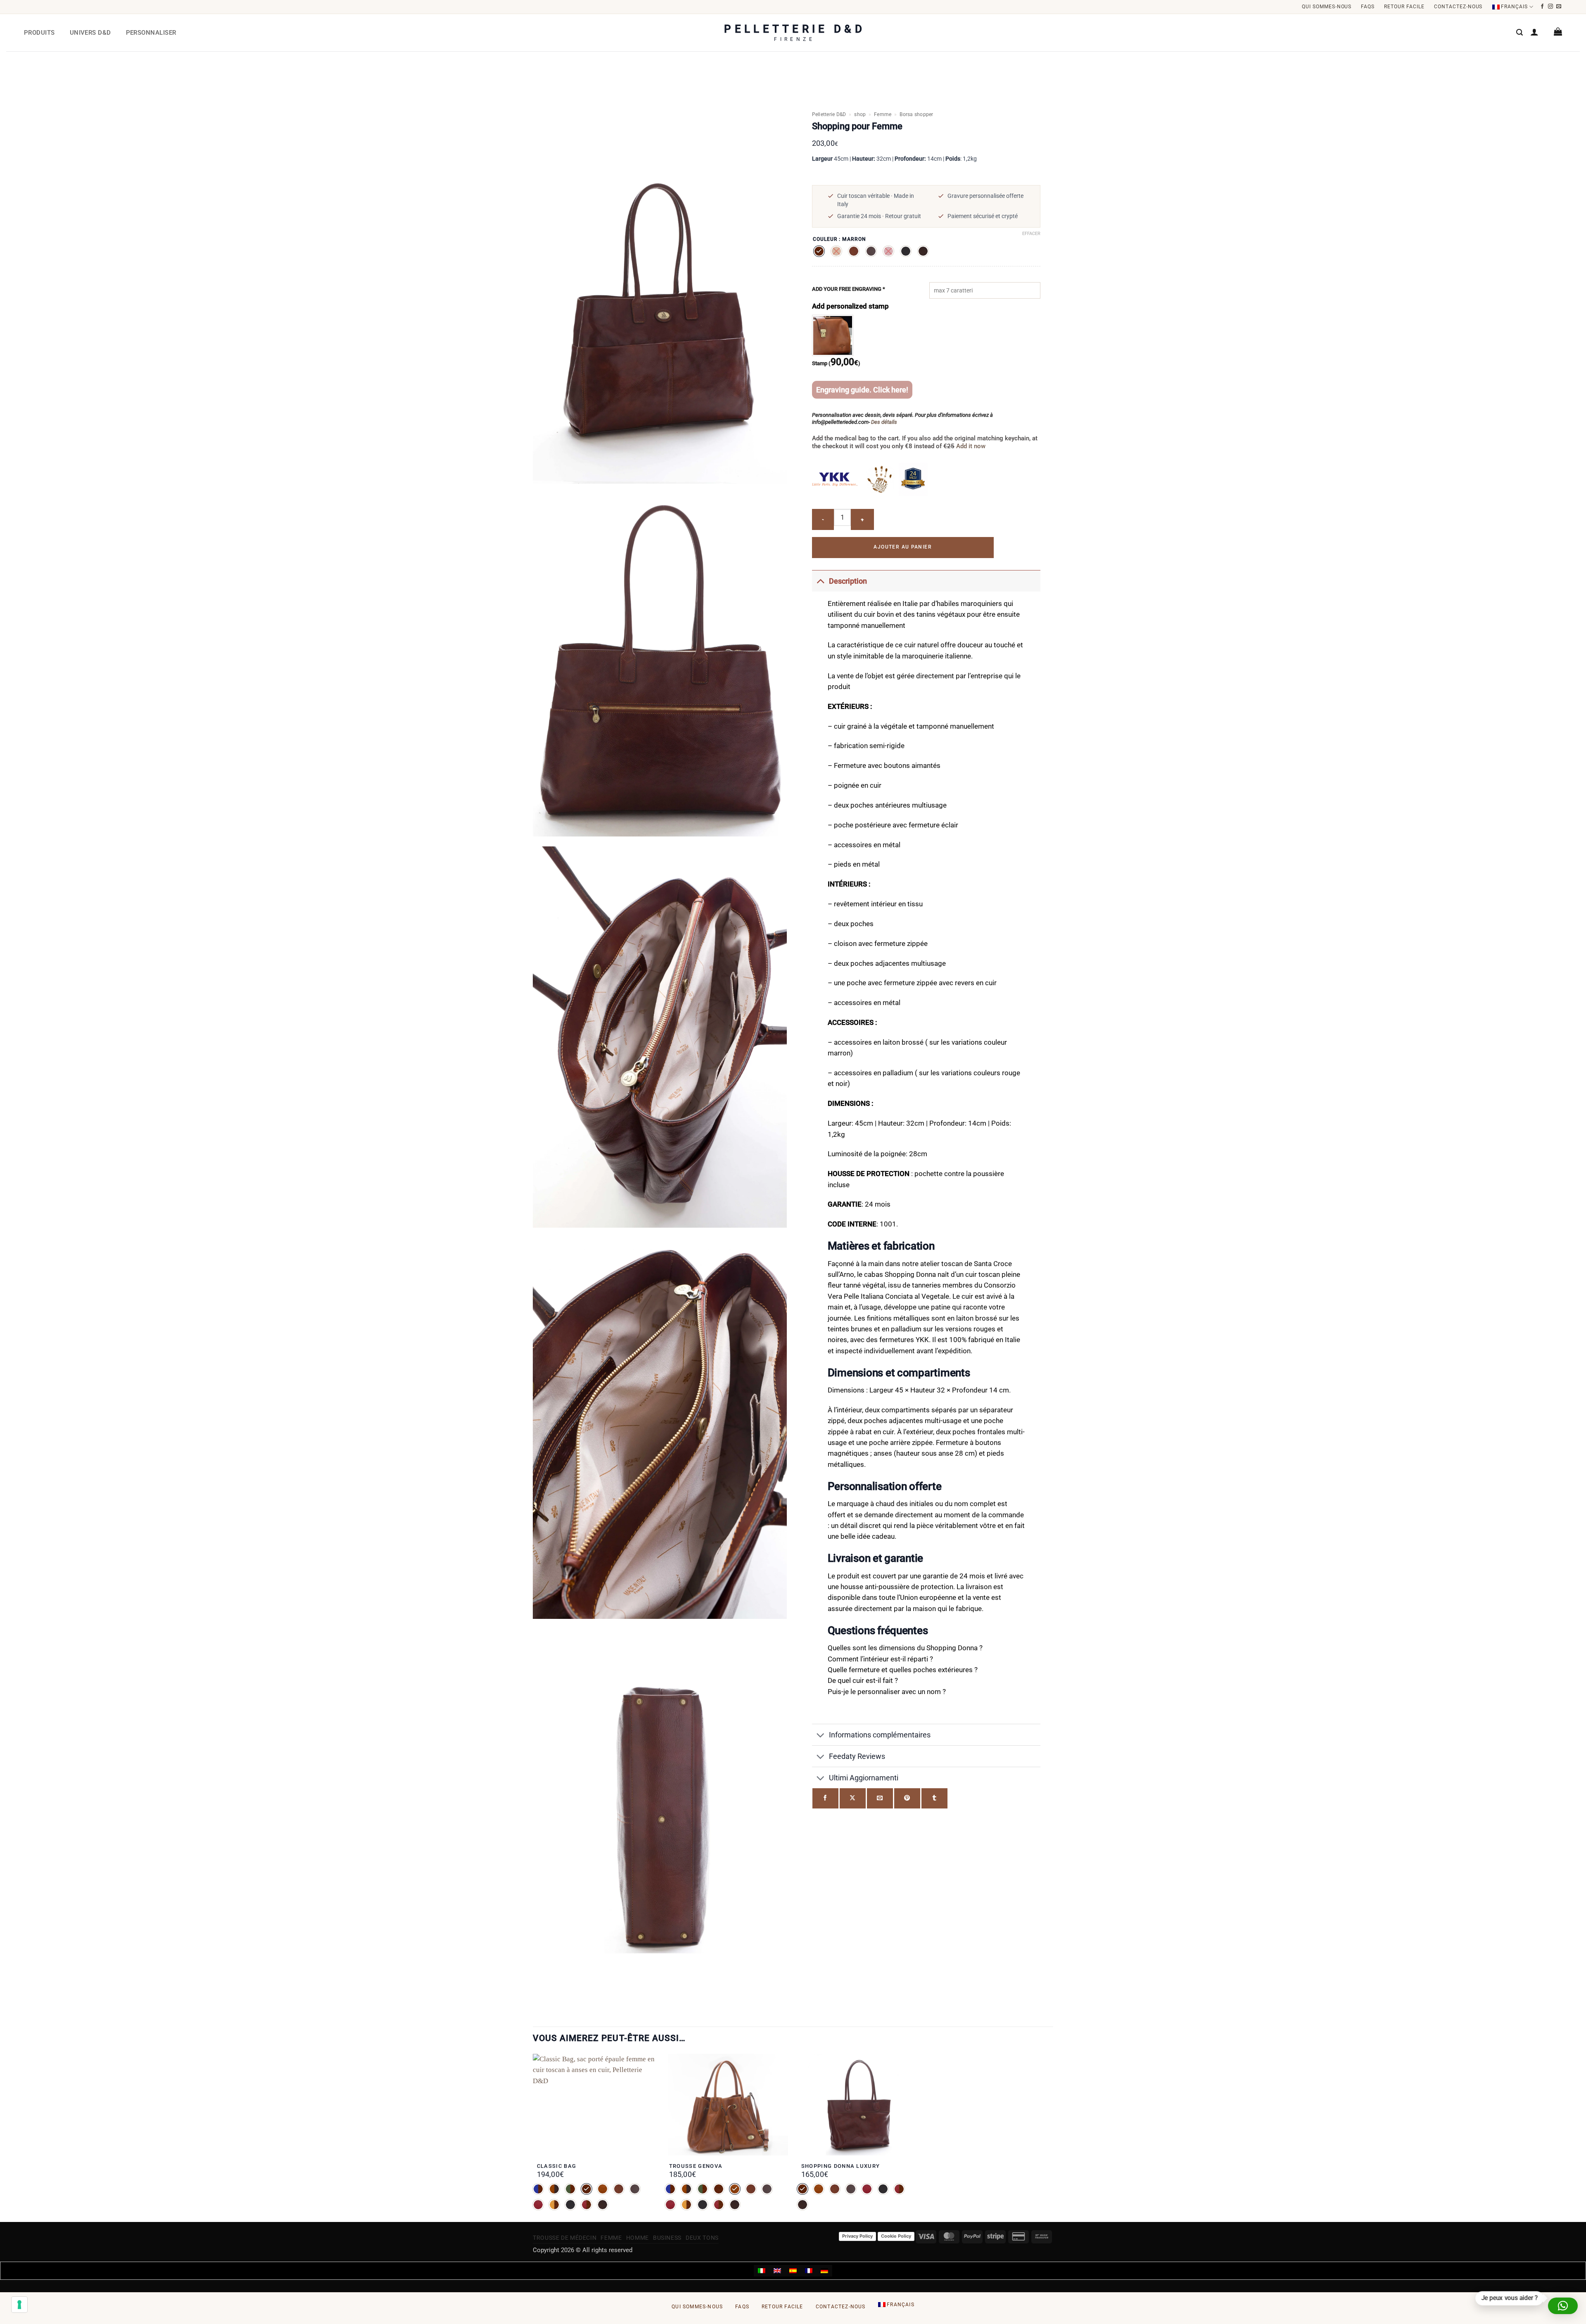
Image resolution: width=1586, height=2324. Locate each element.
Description (848, 581)
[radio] (819, 251)
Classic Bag (557, 2166)
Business (667, 2238)
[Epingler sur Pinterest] (907, 1798)
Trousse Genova (696, 2166)
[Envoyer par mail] (880, 1798)
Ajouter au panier (903, 547)
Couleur (825, 239)
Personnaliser (151, 33)
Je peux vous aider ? (1509, 2298)
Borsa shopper (916, 114)
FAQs (1368, 7)
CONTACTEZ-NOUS (1458, 7)
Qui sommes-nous (1327, 7)
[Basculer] (820, 581)
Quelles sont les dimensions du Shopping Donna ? (905, 1648)
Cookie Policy (896, 2236)
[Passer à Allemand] (824, 2271)
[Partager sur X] (853, 1798)
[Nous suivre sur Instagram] (1551, 7)
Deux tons (702, 2238)
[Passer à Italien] (762, 2271)
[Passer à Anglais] (777, 2271)
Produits (39, 33)
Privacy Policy (857, 2236)
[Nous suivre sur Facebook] (1542, 7)
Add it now (970, 446)
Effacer (1031, 234)
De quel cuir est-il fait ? (863, 1681)
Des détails (884, 422)
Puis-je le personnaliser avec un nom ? (887, 1692)
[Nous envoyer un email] (1559, 7)
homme (637, 2238)
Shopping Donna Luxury (841, 2166)
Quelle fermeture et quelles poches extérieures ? (903, 1670)
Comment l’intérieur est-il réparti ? (880, 1659)
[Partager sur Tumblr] (934, 1798)
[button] (1520, 32)
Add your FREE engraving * (849, 289)
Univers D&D (90, 33)
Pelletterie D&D (829, 114)
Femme (883, 114)
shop (860, 114)
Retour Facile (1404, 7)
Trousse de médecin (565, 2238)
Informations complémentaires (880, 1735)
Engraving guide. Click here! (862, 390)
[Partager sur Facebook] (825, 1798)
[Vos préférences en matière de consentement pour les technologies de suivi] (19, 2305)
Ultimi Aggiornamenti (864, 1778)
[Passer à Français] (809, 2271)
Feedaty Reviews (857, 1756)
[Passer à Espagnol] (793, 2271)
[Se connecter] (1534, 32)
